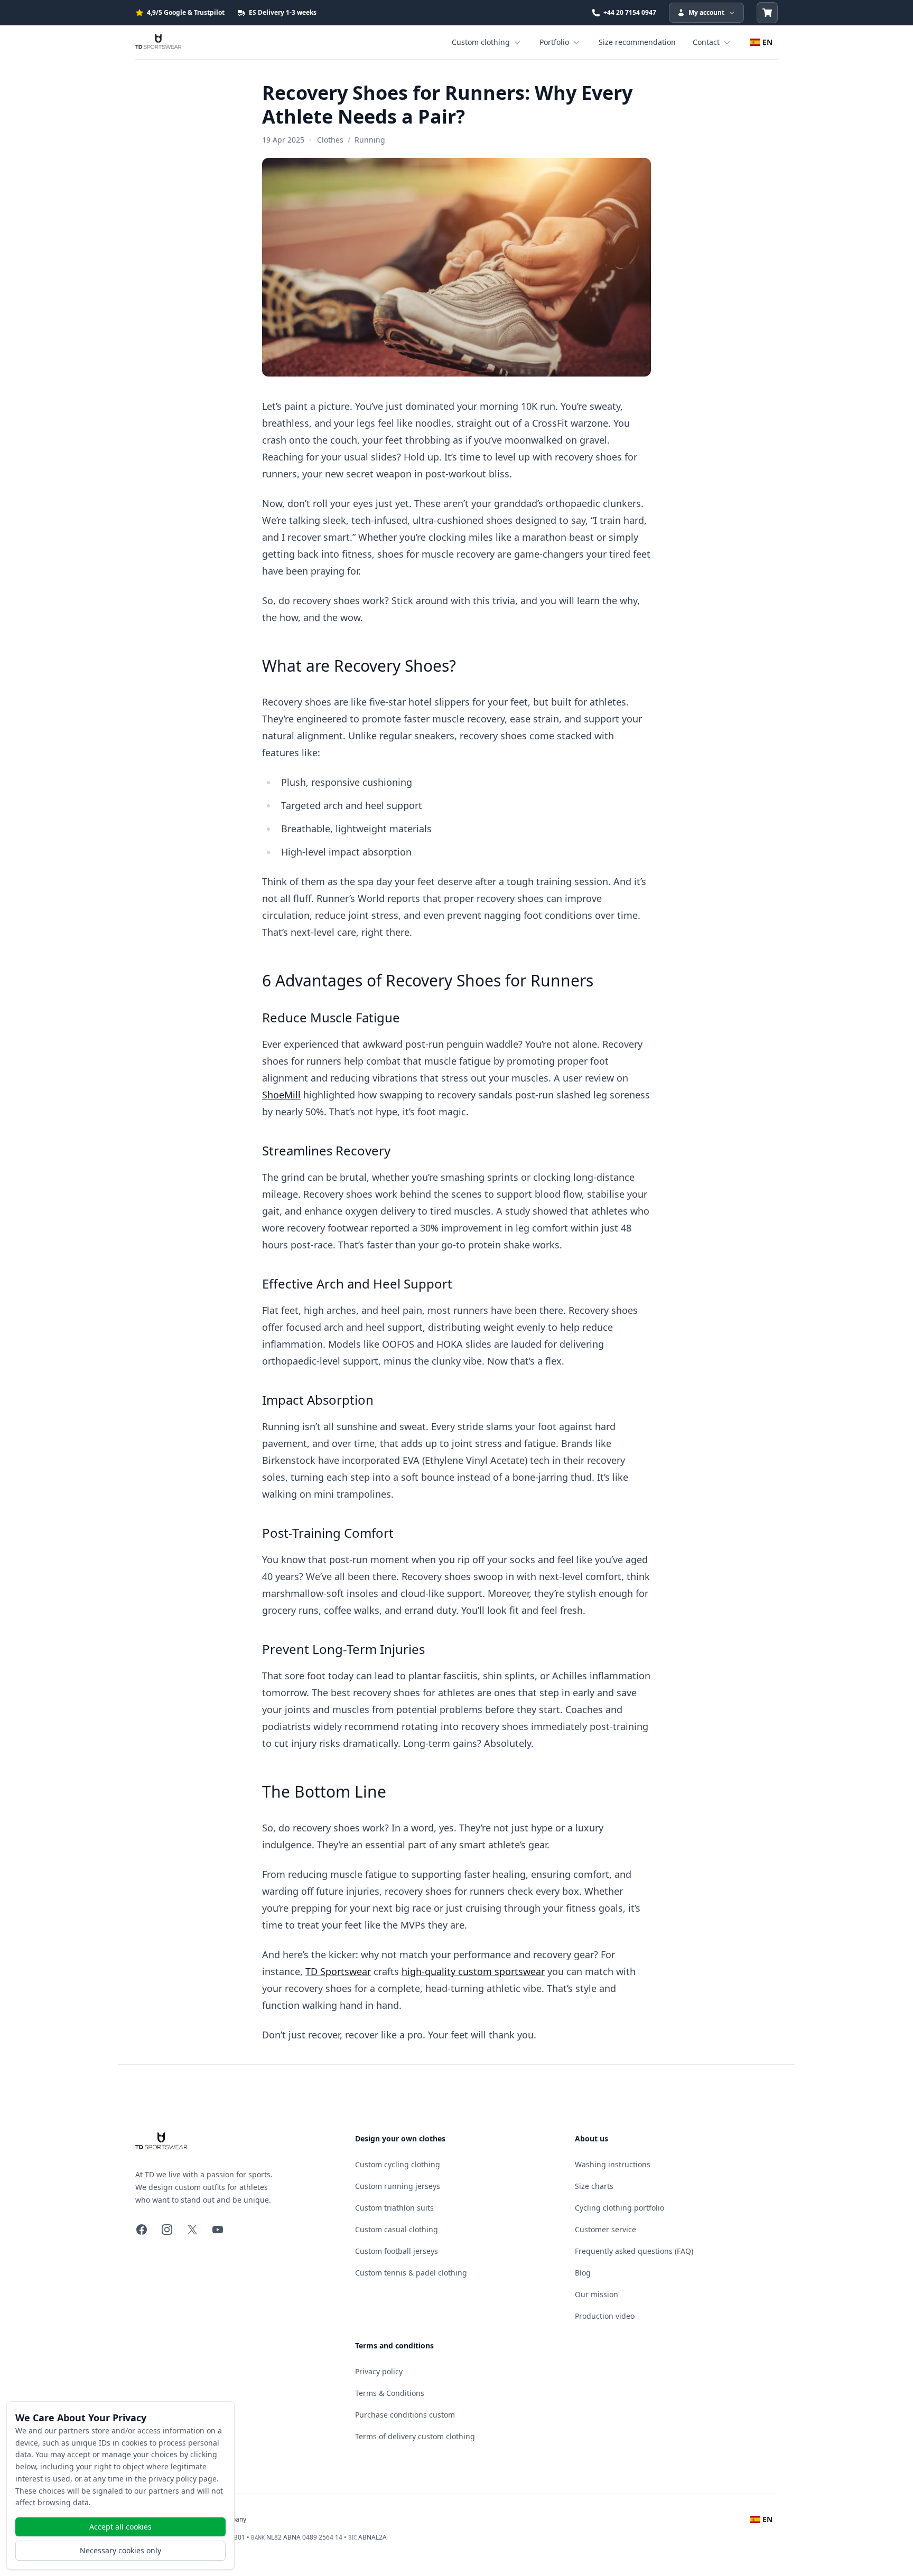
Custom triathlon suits (394, 2208)
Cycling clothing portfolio (619, 2208)
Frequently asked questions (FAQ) (634, 2251)
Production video (605, 2316)
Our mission (597, 2294)
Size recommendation (637, 42)
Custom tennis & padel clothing (411, 2273)
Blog (583, 2273)
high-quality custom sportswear (473, 1971)
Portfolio (554, 42)
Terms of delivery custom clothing (415, 2436)
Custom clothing (481, 42)
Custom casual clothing (397, 2229)
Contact (706, 42)
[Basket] (767, 13)
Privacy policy (379, 2371)
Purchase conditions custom (405, 2415)
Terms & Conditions (390, 2393)
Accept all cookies (120, 2527)
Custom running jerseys (398, 2186)
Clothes (330, 140)
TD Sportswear (338, 1971)
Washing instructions (613, 2164)
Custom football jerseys (397, 2251)
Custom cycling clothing (398, 2164)
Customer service (605, 2229)
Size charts (594, 2186)
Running (370, 140)
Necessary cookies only (120, 2550)
